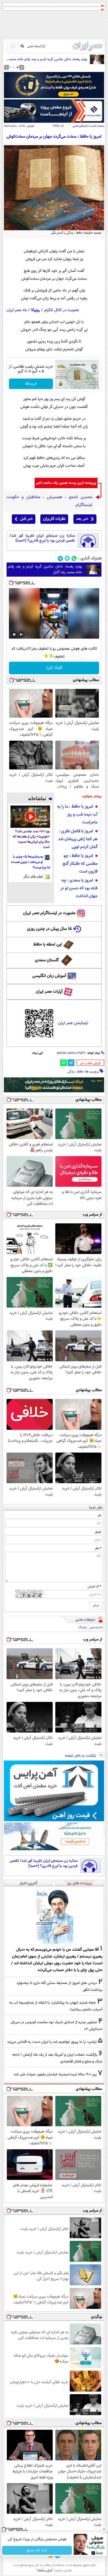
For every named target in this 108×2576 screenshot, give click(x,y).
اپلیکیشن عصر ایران (73, 1023)
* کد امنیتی (94, 1587)
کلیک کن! (54, 668)
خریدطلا (31, 384)
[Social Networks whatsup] (74, 558)
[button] (18, 67)
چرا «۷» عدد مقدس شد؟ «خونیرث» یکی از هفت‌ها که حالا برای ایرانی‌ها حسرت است (31, 839)
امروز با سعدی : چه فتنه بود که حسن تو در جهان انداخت (79, 888)
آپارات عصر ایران (49, 992)
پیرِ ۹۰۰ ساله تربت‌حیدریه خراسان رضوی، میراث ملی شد (55, 2074)
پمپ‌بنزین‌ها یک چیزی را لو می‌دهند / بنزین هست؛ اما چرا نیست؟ (31, 862)
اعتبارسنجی (96, 1627)
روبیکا (36, 310)
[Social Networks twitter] (67, 558)
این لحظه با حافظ (48, 945)
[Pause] (14, 634)
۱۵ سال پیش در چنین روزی (49, 929)
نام (99, 1515)
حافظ (80, 1072)
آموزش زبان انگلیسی (49, 976)
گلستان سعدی (47, 960)
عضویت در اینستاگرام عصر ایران (49, 913)
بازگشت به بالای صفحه (81, 1756)
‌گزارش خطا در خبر (90, 1063)
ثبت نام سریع (37, 2550)
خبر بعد (82, 519)
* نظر (98, 1548)
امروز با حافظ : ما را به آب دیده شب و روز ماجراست (77, 815)
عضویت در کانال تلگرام (62, 310)
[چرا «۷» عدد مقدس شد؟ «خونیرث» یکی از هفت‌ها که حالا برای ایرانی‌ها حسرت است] (30, 817)
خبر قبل (26, 519)
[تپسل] (11, 583)
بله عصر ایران (17, 310)
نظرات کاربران (54, 519)
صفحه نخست (97, 126)
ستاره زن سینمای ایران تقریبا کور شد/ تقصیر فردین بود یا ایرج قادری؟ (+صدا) (42, 538)
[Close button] (104, 2529)
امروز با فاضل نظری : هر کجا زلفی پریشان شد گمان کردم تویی (78, 839)
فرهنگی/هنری (80, 126)
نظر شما (96, 1508)
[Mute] (21, 634)
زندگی (71, 1072)
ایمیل (98, 1532)
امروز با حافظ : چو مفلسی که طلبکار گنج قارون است (80, 864)
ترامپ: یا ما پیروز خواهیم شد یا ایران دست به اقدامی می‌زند (52, 2042)
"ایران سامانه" (45, 2571)
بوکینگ (82, 1627)
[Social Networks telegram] (60, 558)
